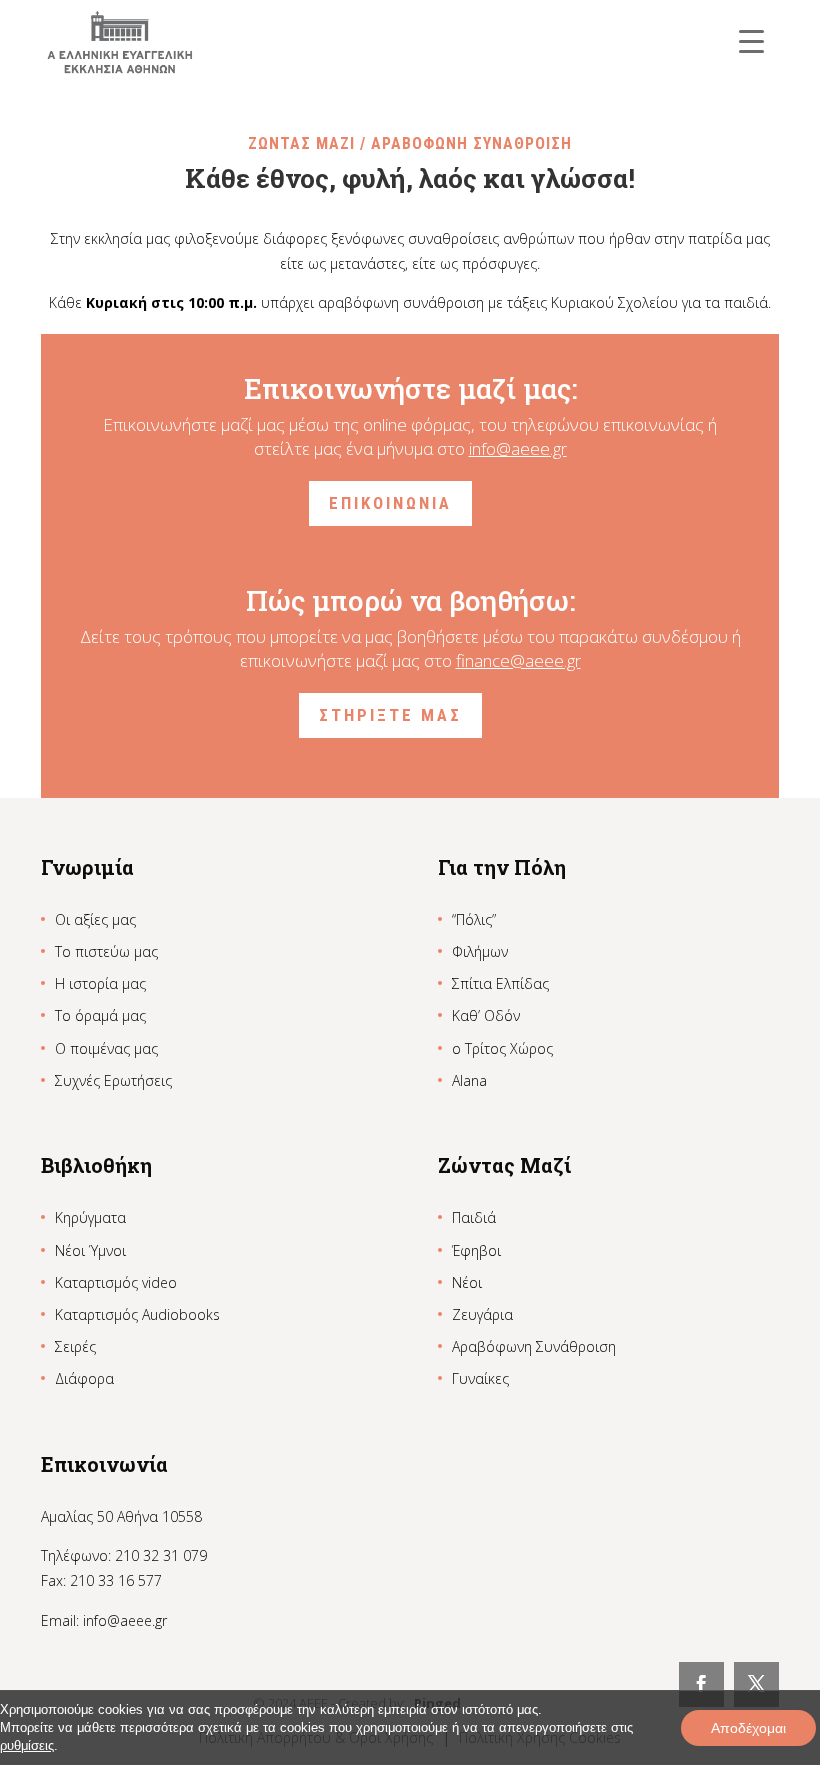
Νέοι (467, 1282)
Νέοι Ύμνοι (90, 1250)
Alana (469, 1080)
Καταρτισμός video (116, 1282)
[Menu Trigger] (751, 40)
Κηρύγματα (90, 1217)
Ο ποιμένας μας (106, 1048)
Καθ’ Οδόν (486, 1015)
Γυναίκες (480, 1378)
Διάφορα (84, 1378)
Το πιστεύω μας (106, 951)
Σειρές (75, 1346)
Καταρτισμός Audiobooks (137, 1314)
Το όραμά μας (100, 1015)
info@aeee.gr (518, 448)
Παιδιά (474, 1217)
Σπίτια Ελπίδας (500, 983)
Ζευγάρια (482, 1314)
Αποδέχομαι (748, 1728)
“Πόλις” (474, 919)
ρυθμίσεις (27, 1745)
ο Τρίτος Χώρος (502, 1048)
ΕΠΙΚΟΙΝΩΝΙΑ (390, 503)
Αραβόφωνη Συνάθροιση (534, 1346)
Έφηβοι (476, 1250)
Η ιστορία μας (100, 983)
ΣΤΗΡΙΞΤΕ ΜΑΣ (390, 715)
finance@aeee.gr (518, 660)
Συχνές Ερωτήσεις (113, 1080)
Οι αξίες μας (95, 919)
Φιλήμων (480, 951)
